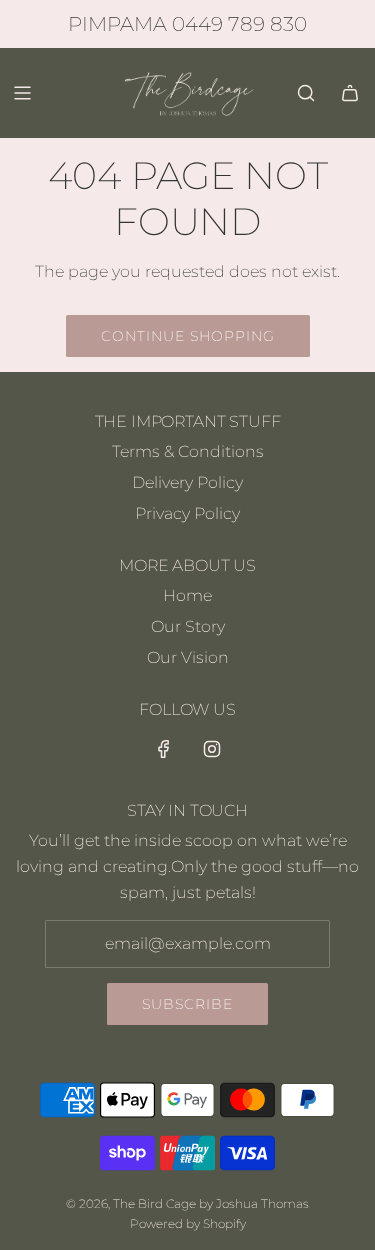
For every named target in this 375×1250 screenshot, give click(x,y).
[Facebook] (164, 749)
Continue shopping (188, 336)
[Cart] (350, 93)
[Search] (306, 93)
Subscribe (187, 1004)
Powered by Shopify (188, 1223)
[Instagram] (212, 749)
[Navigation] (22, 93)
